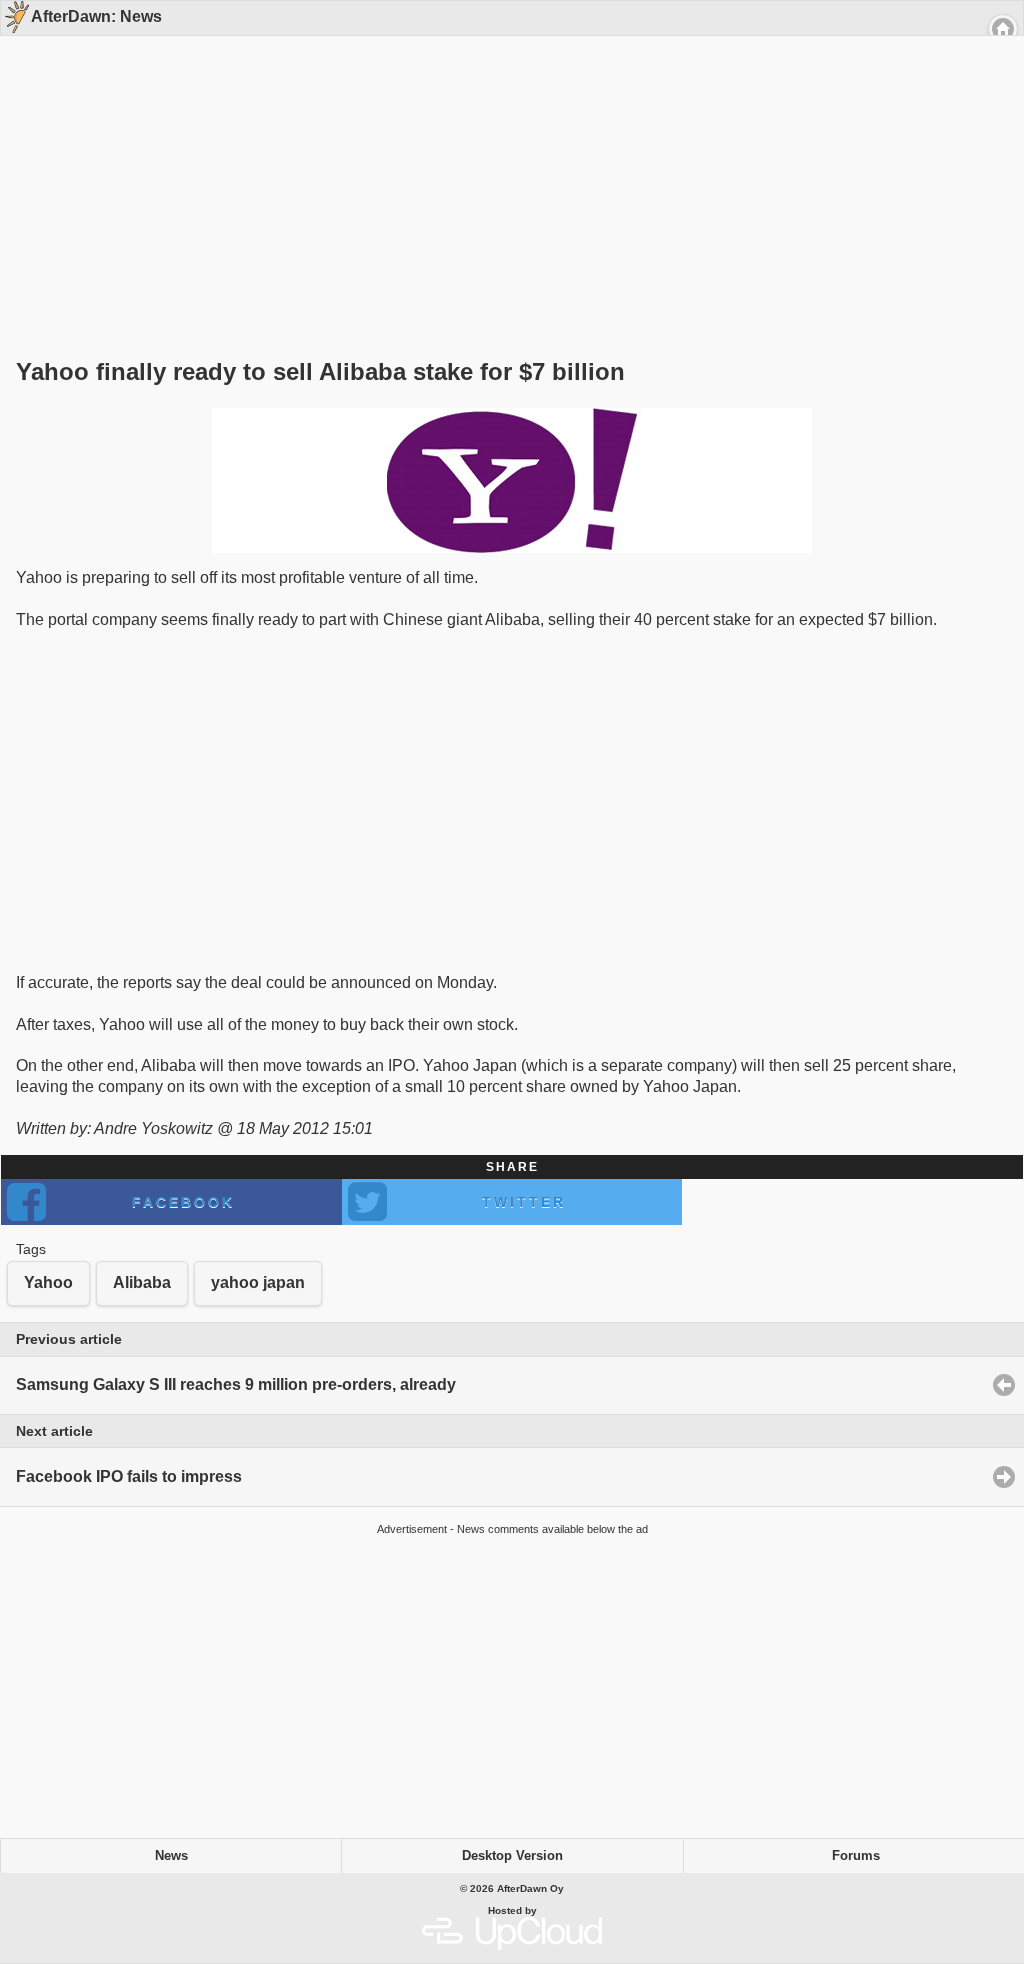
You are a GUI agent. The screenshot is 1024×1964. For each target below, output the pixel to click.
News (171, 1856)
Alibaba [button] (142, 1282)
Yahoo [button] (48, 1282)
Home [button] (1003, 29)
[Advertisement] (505, 162)
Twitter (524, 1202)
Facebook (183, 1202)
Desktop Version (512, 1856)
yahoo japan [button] (258, 1282)
